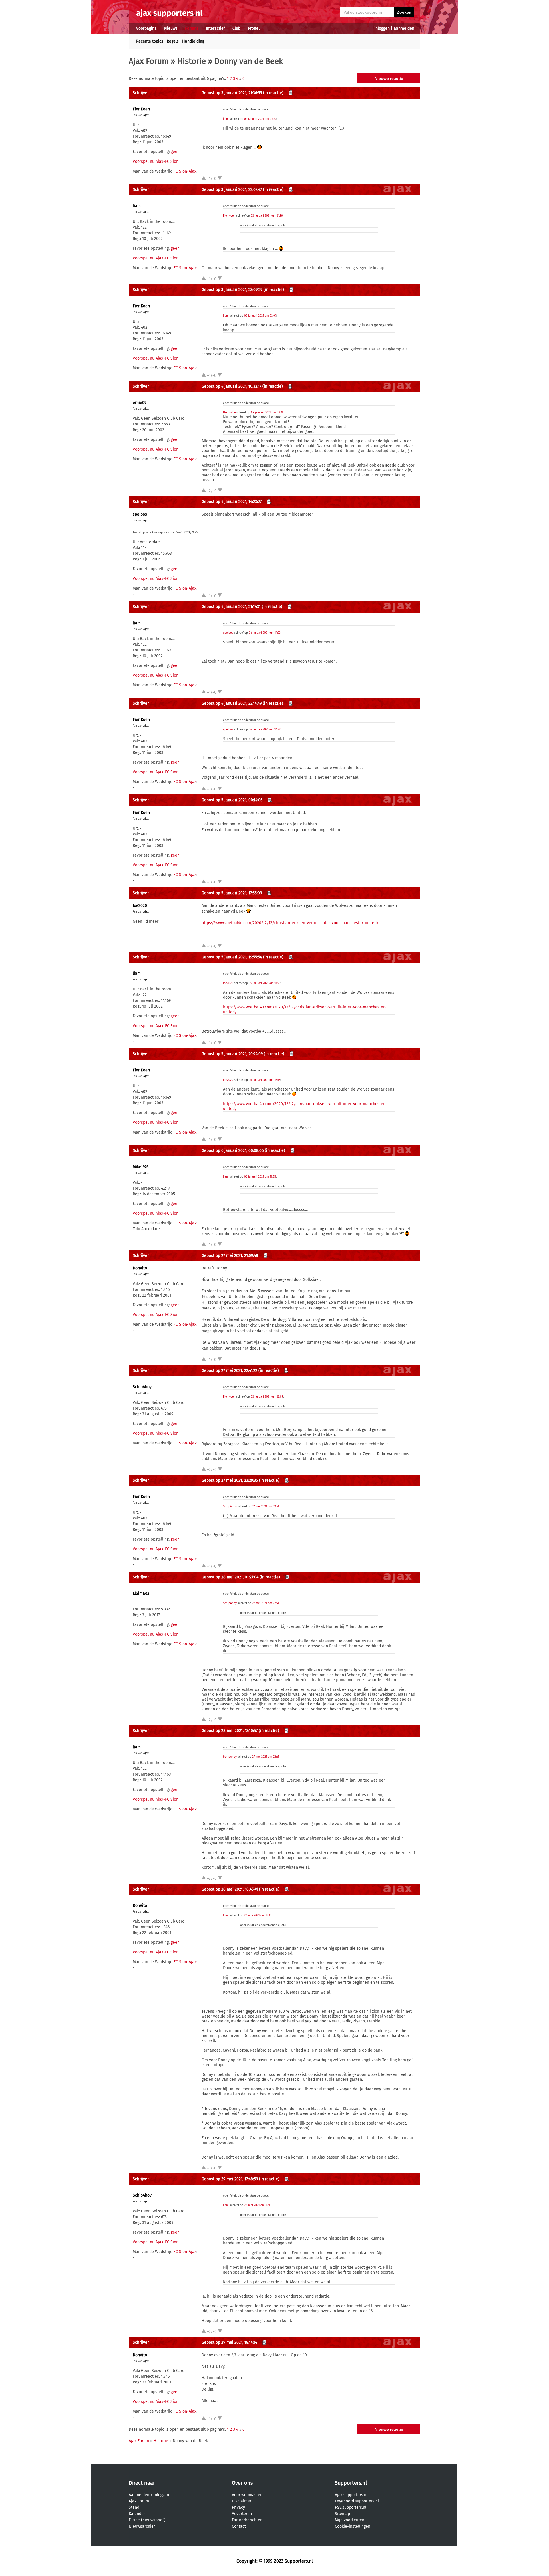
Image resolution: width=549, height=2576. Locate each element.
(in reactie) (273, 93)
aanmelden (404, 28)
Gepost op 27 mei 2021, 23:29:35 (230, 1480)
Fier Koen (141, 109)
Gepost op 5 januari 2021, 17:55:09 (232, 893)
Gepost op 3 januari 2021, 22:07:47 (232, 190)
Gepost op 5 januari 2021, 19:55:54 (232, 957)
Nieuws (171, 28)
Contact (239, 2526)
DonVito (140, 1268)
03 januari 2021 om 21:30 (260, 119)
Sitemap (342, 2514)
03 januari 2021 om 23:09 (267, 1397)
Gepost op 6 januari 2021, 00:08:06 (233, 1151)
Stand (134, 2507)
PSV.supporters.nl (351, 2507)
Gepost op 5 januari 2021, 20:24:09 (232, 1054)
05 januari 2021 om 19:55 (260, 1177)
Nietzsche (229, 413)
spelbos (140, 514)
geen (175, 152)
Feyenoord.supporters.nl (357, 2501)
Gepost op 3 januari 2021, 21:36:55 (232, 93)
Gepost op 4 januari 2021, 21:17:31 (231, 607)
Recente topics (150, 41)
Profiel (254, 28)
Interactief (215, 28)
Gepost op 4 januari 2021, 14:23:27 (232, 502)
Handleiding (193, 41)
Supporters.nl (351, 2483)
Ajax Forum (149, 61)
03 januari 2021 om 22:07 (260, 316)
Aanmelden (139, 2495)
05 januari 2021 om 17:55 (264, 983)
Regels (173, 41)
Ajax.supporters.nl (351, 2495)
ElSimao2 (141, 1593)
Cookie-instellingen (353, 2526)
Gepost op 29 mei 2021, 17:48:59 (230, 2179)
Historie (192, 61)
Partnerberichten (247, 2520)
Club (236, 28)
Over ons (242, 2483)
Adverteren (242, 2514)
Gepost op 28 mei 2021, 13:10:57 (230, 1731)
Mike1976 (141, 1167)
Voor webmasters (248, 2495)
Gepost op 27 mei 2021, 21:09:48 (230, 1256)
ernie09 (140, 403)
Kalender (137, 2514)
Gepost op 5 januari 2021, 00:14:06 (232, 800)
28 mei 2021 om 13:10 (258, 1915)
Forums (192, 28)
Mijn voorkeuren (350, 2520)
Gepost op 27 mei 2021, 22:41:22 (229, 1371)
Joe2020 (140, 906)
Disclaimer (242, 2501)
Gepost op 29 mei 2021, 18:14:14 (229, 2342)
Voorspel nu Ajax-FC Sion (156, 162)
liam (226, 119)
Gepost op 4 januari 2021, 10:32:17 (231, 386)
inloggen (382, 28)
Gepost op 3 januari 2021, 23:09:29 (232, 290)
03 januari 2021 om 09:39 (267, 413)
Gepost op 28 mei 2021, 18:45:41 (230, 1889)
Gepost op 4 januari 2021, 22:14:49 (232, 703)
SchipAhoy (142, 1387)
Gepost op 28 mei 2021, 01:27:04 (230, 1577)
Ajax (146, 115)
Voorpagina (146, 28)
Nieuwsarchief (142, 2526)
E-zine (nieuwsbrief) (147, 2520)
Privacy (238, 2507)
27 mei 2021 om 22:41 (265, 1507)
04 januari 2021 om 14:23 (265, 633)
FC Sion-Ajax (185, 171)
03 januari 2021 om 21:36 (267, 216)
